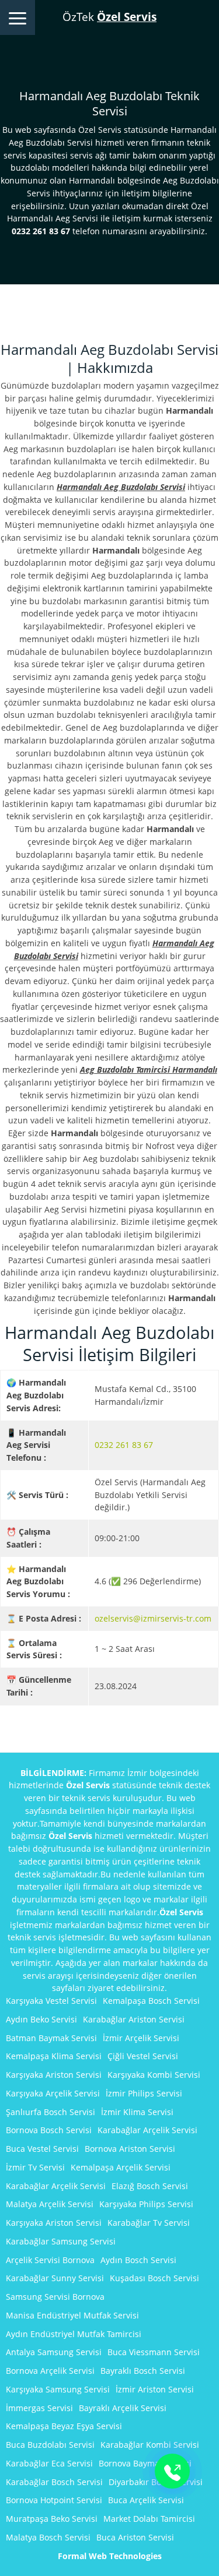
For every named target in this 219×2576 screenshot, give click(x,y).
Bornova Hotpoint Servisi (54, 2500)
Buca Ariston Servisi (135, 2537)
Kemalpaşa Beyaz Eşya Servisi (64, 2426)
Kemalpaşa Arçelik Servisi (121, 2167)
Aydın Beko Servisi (41, 2019)
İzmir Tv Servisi (35, 2167)
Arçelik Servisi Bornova (50, 2260)
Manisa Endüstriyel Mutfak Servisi (72, 2315)
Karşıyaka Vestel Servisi (51, 2001)
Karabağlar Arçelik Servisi (147, 2130)
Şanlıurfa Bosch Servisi (51, 2112)
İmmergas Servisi (39, 2408)
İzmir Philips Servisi (144, 2093)
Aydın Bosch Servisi (138, 2260)
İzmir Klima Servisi (137, 2112)
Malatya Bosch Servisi (48, 2537)
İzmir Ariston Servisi (155, 2389)
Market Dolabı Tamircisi (149, 2519)
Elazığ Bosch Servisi (150, 2186)
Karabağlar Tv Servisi (149, 2223)
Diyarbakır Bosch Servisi (156, 2482)
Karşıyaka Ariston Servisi (54, 2075)
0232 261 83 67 (124, 1445)
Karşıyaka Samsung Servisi (58, 2389)
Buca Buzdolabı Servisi (50, 2445)
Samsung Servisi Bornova (55, 2297)
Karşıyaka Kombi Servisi (154, 2075)
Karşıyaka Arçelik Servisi (53, 2093)
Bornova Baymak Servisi (145, 2463)
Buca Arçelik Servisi (146, 2500)
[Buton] (172, 2471)
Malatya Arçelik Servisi (50, 2204)
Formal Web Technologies (110, 2556)
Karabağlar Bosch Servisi (54, 2482)
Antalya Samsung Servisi (54, 2352)
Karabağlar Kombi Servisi (150, 2445)
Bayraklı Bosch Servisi (143, 2371)
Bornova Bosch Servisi (49, 2130)
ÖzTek (109, 17)
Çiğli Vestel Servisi (143, 2056)
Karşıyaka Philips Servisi (146, 2204)
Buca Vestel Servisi (42, 2149)
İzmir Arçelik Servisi (141, 2038)
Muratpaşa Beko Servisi (52, 2519)
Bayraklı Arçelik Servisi (123, 2408)
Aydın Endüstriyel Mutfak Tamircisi (74, 2334)
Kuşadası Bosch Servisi (154, 2278)
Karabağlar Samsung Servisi (61, 2241)
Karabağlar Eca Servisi (49, 2463)
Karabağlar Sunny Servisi (55, 2278)
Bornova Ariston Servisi (130, 2149)
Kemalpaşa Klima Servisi (54, 2056)
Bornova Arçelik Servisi (50, 2371)
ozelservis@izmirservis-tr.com (153, 1618)
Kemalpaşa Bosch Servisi (151, 2001)
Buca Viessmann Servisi (154, 2352)
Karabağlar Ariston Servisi (134, 2019)
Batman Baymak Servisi (51, 2038)
